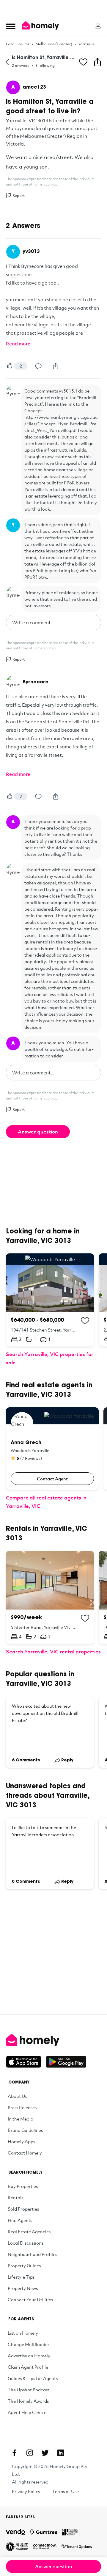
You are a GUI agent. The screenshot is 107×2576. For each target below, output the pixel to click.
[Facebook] (14, 2453)
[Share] (56, 366)
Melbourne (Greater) (54, 44)
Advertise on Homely (29, 2356)
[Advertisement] (53, 7)
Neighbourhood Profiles (32, 2254)
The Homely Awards (28, 2401)
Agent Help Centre (27, 2412)
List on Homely (23, 2333)
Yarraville (86, 44)
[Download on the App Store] (26, 2062)
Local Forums (18, 44)
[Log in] (98, 26)
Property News (23, 2288)
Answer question (38, 1132)
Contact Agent (52, 1479)
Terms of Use (66, 2491)
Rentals (15, 2197)
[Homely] (53, 2040)
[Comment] (38, 366)
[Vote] (10, 366)
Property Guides (24, 2265)
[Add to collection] (85, 1321)
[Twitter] (45, 2453)
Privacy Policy (26, 2491)
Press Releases (22, 2107)
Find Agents (20, 2220)
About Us (17, 2096)
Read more (18, 344)
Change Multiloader (29, 2344)
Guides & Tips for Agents (33, 2378)
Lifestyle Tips (21, 2277)
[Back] (7, 62)
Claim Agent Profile (28, 2367)
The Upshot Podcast (29, 2390)
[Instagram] (30, 2453)
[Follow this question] (83, 62)
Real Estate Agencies (29, 2231)
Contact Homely (25, 2153)
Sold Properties (23, 2209)
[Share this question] (97, 62)
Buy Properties (23, 2186)
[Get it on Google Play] (66, 2062)
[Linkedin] (61, 2453)
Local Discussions (26, 2243)
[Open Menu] (11, 26)
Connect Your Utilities (30, 2299)
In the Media (21, 2119)
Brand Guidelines (25, 2130)
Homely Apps (21, 2141)
